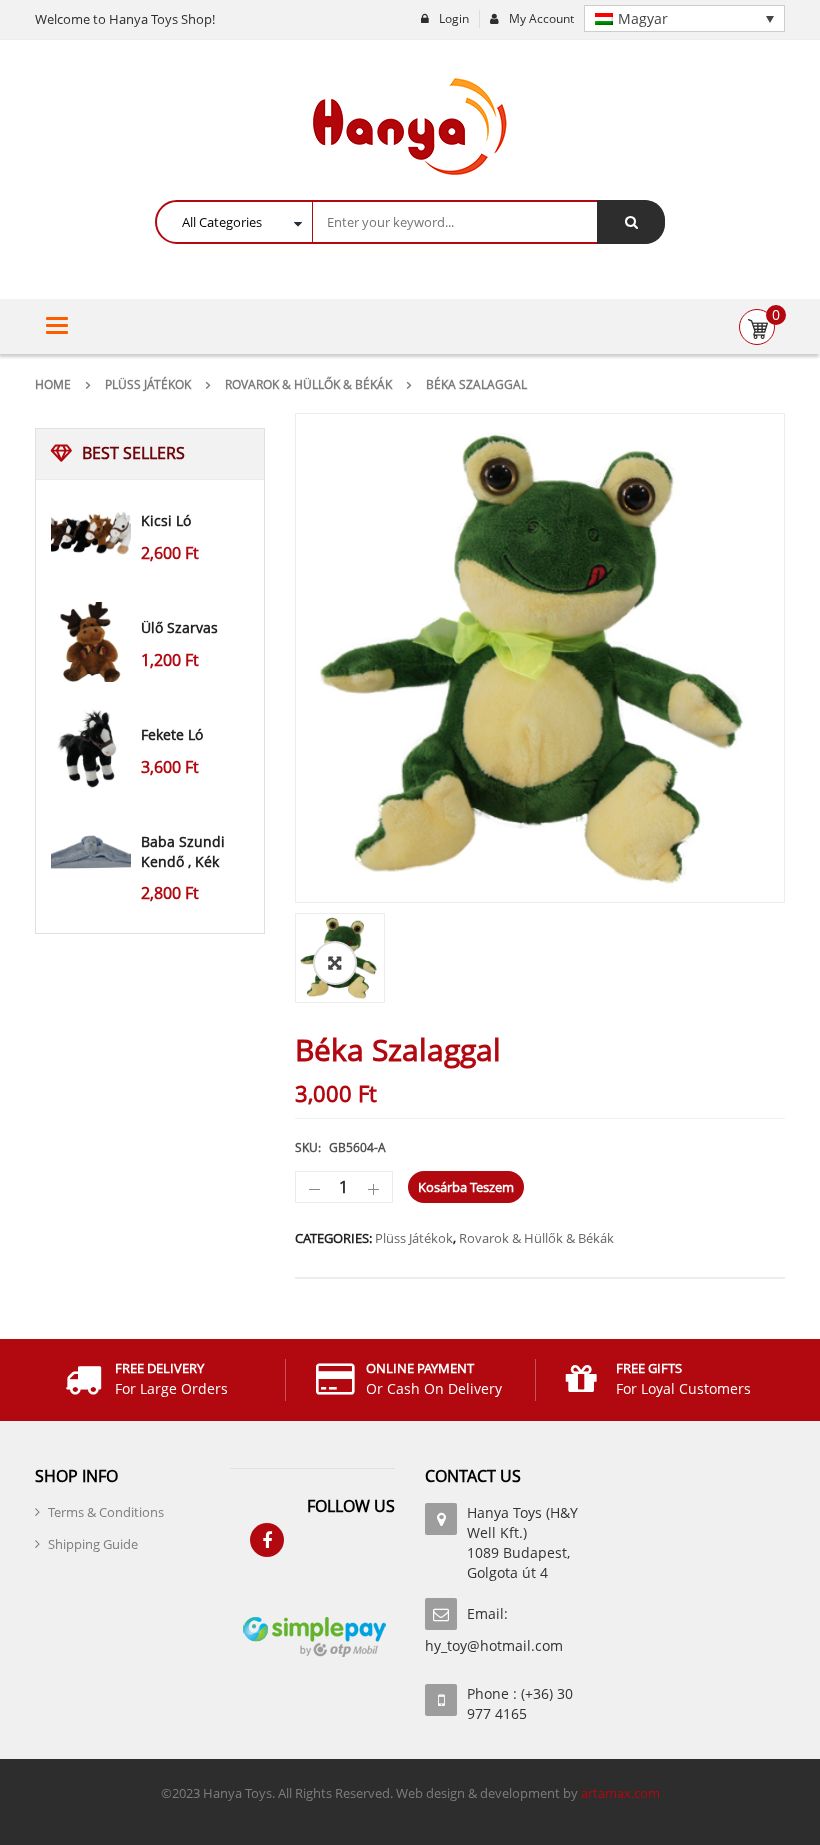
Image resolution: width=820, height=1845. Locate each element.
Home (53, 384)
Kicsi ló (166, 520)
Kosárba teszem (466, 1187)
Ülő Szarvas (179, 627)
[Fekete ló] (91, 749)
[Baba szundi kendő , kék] (91, 856)
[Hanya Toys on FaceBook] (267, 1540)
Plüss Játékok (148, 384)
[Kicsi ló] (91, 535)
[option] (540, 658)
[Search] (631, 222)
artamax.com (620, 1793)
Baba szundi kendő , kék (183, 851)
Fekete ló (172, 734)
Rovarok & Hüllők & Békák (308, 384)
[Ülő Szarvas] (91, 642)
